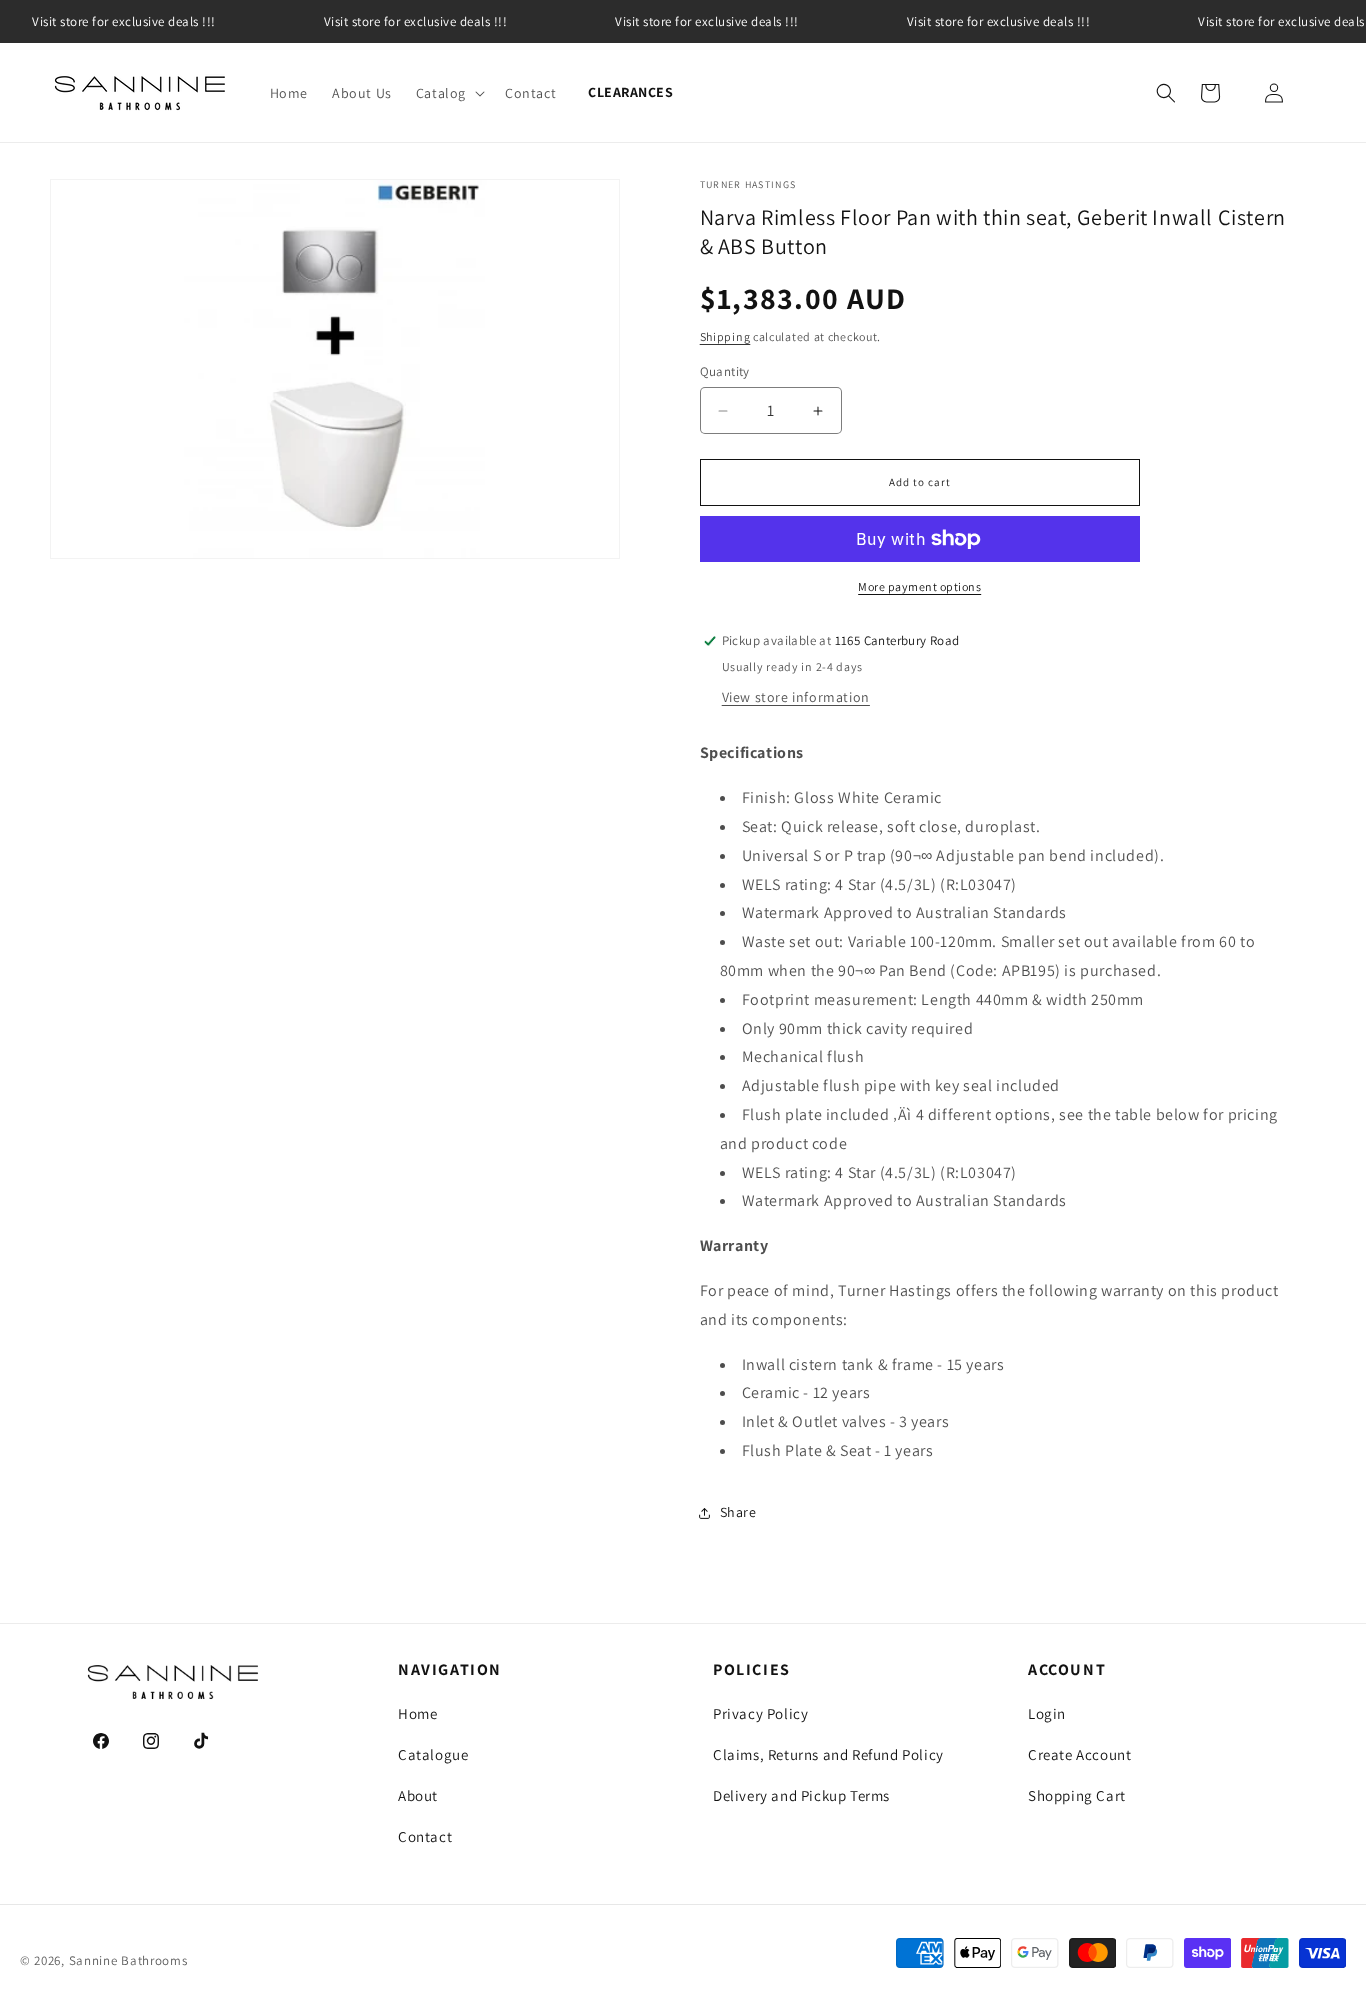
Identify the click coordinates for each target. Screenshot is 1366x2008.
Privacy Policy (760, 1713)
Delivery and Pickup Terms (801, 1795)
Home (417, 1713)
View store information (796, 697)
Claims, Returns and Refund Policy (828, 1754)
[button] (448, 93)
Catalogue (433, 1754)
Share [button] (738, 1512)
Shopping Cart (1077, 1795)
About (418, 1795)
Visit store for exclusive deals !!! (416, 21)
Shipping (725, 336)
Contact (425, 1836)
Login (1047, 1713)
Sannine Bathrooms (128, 1960)
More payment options (919, 586)
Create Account (1079, 1754)
